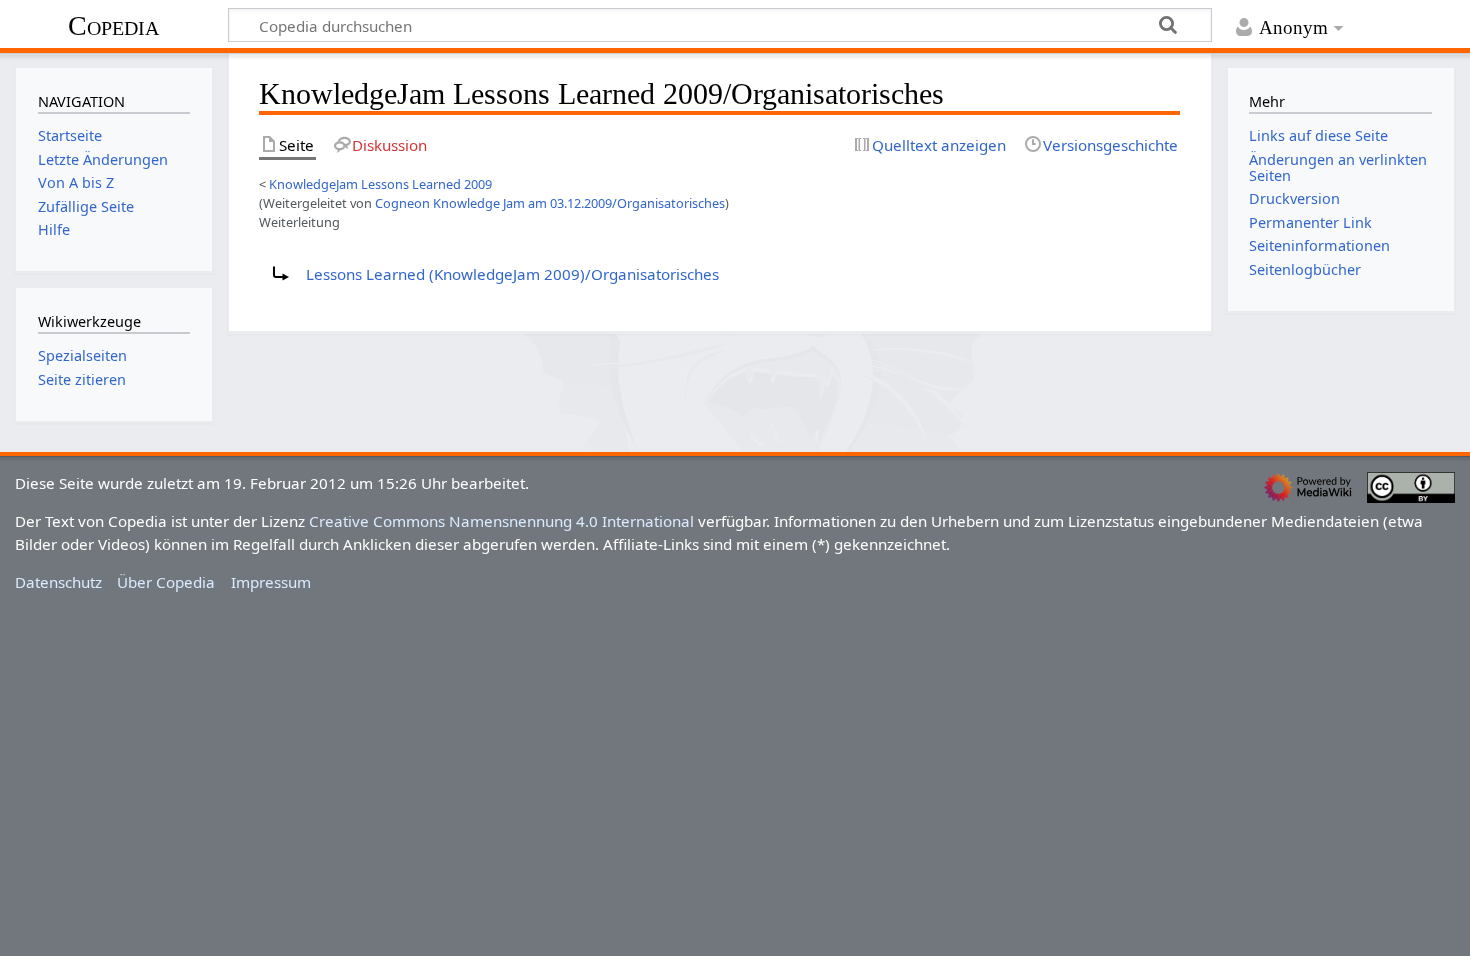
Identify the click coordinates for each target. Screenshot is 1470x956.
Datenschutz (58, 582)
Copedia (113, 25)
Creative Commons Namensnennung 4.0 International (501, 521)
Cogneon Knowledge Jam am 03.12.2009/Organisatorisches (550, 203)
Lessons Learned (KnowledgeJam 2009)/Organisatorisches (512, 274)
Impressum (271, 582)
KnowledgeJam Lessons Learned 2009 (380, 184)
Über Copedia (166, 582)
